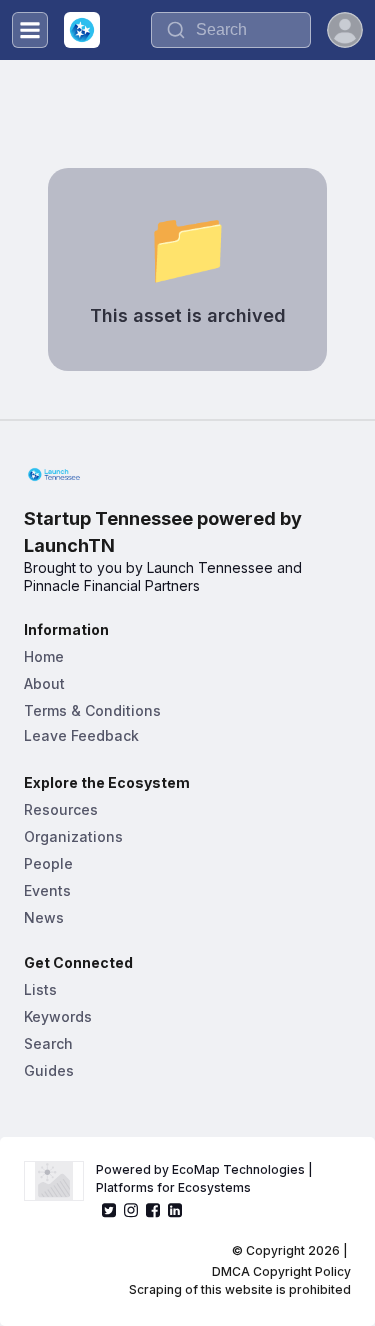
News (44, 917)
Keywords (58, 1016)
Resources (61, 809)
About (44, 683)
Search (48, 1043)
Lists (40, 989)
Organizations (73, 836)
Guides (49, 1070)
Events (47, 890)
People (48, 863)
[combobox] (231, 30)
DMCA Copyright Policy (281, 1271)
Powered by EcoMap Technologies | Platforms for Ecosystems (206, 1178)
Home (44, 656)
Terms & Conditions (92, 710)
